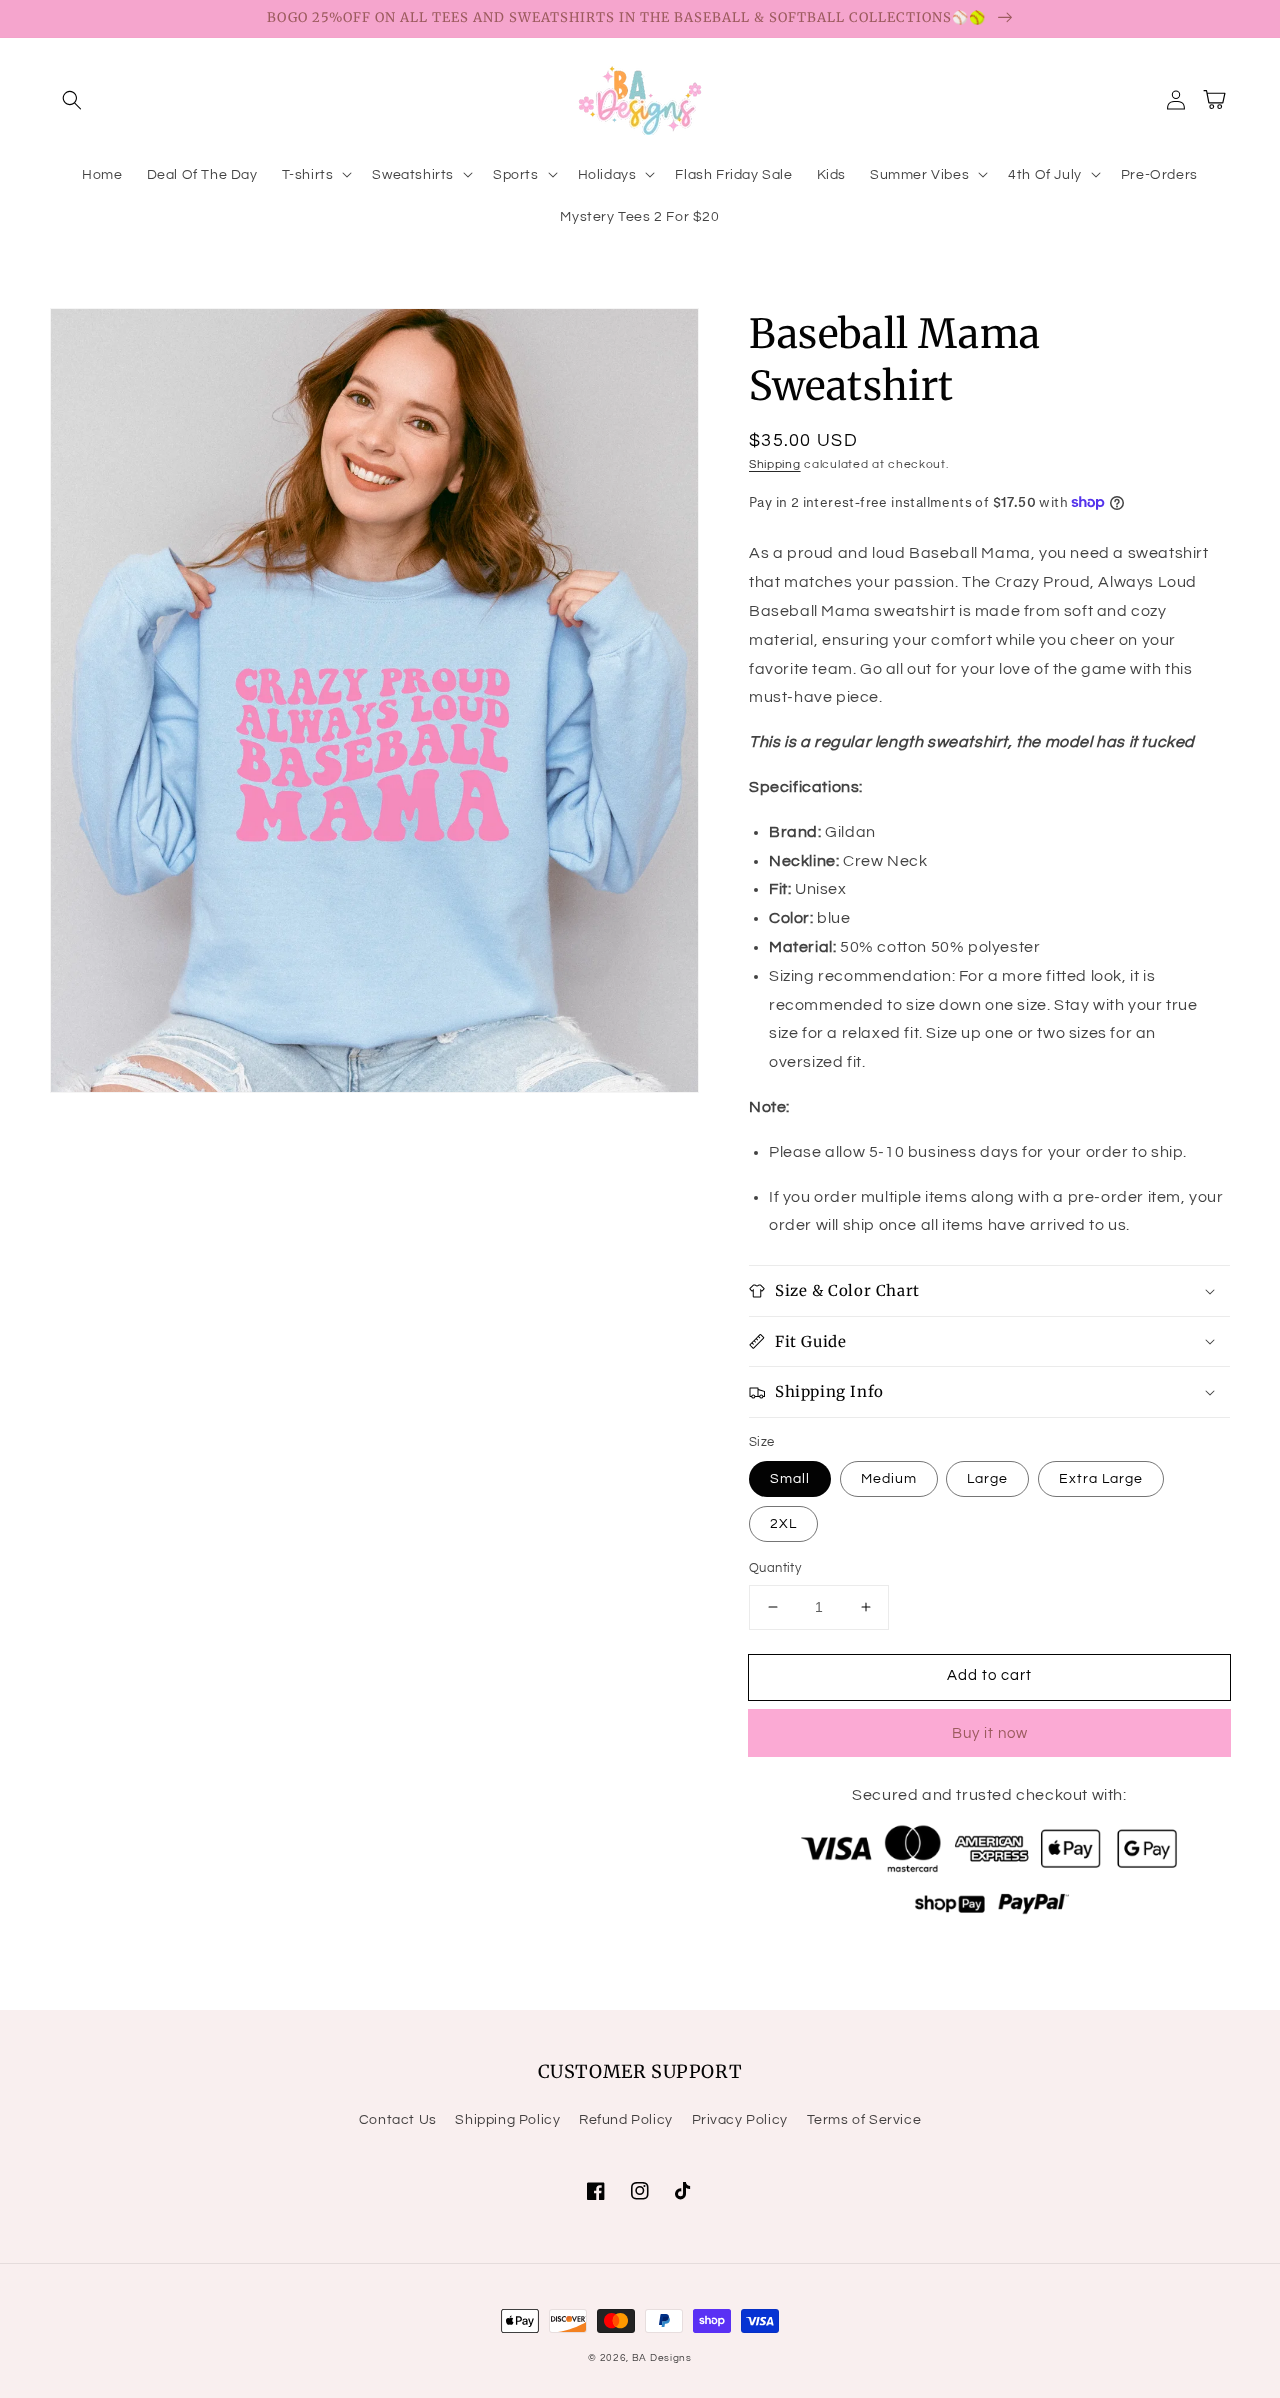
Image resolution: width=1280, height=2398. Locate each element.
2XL (783, 1524)
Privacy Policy (740, 2120)
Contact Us (398, 2120)
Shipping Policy (507, 2120)
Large (987, 1479)
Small (790, 1479)
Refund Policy (626, 2120)
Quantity (775, 1568)
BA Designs (662, 2358)
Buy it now (990, 1733)
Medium (889, 1479)
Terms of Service (864, 2120)
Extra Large (1101, 1479)
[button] (72, 100)
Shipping (775, 464)
